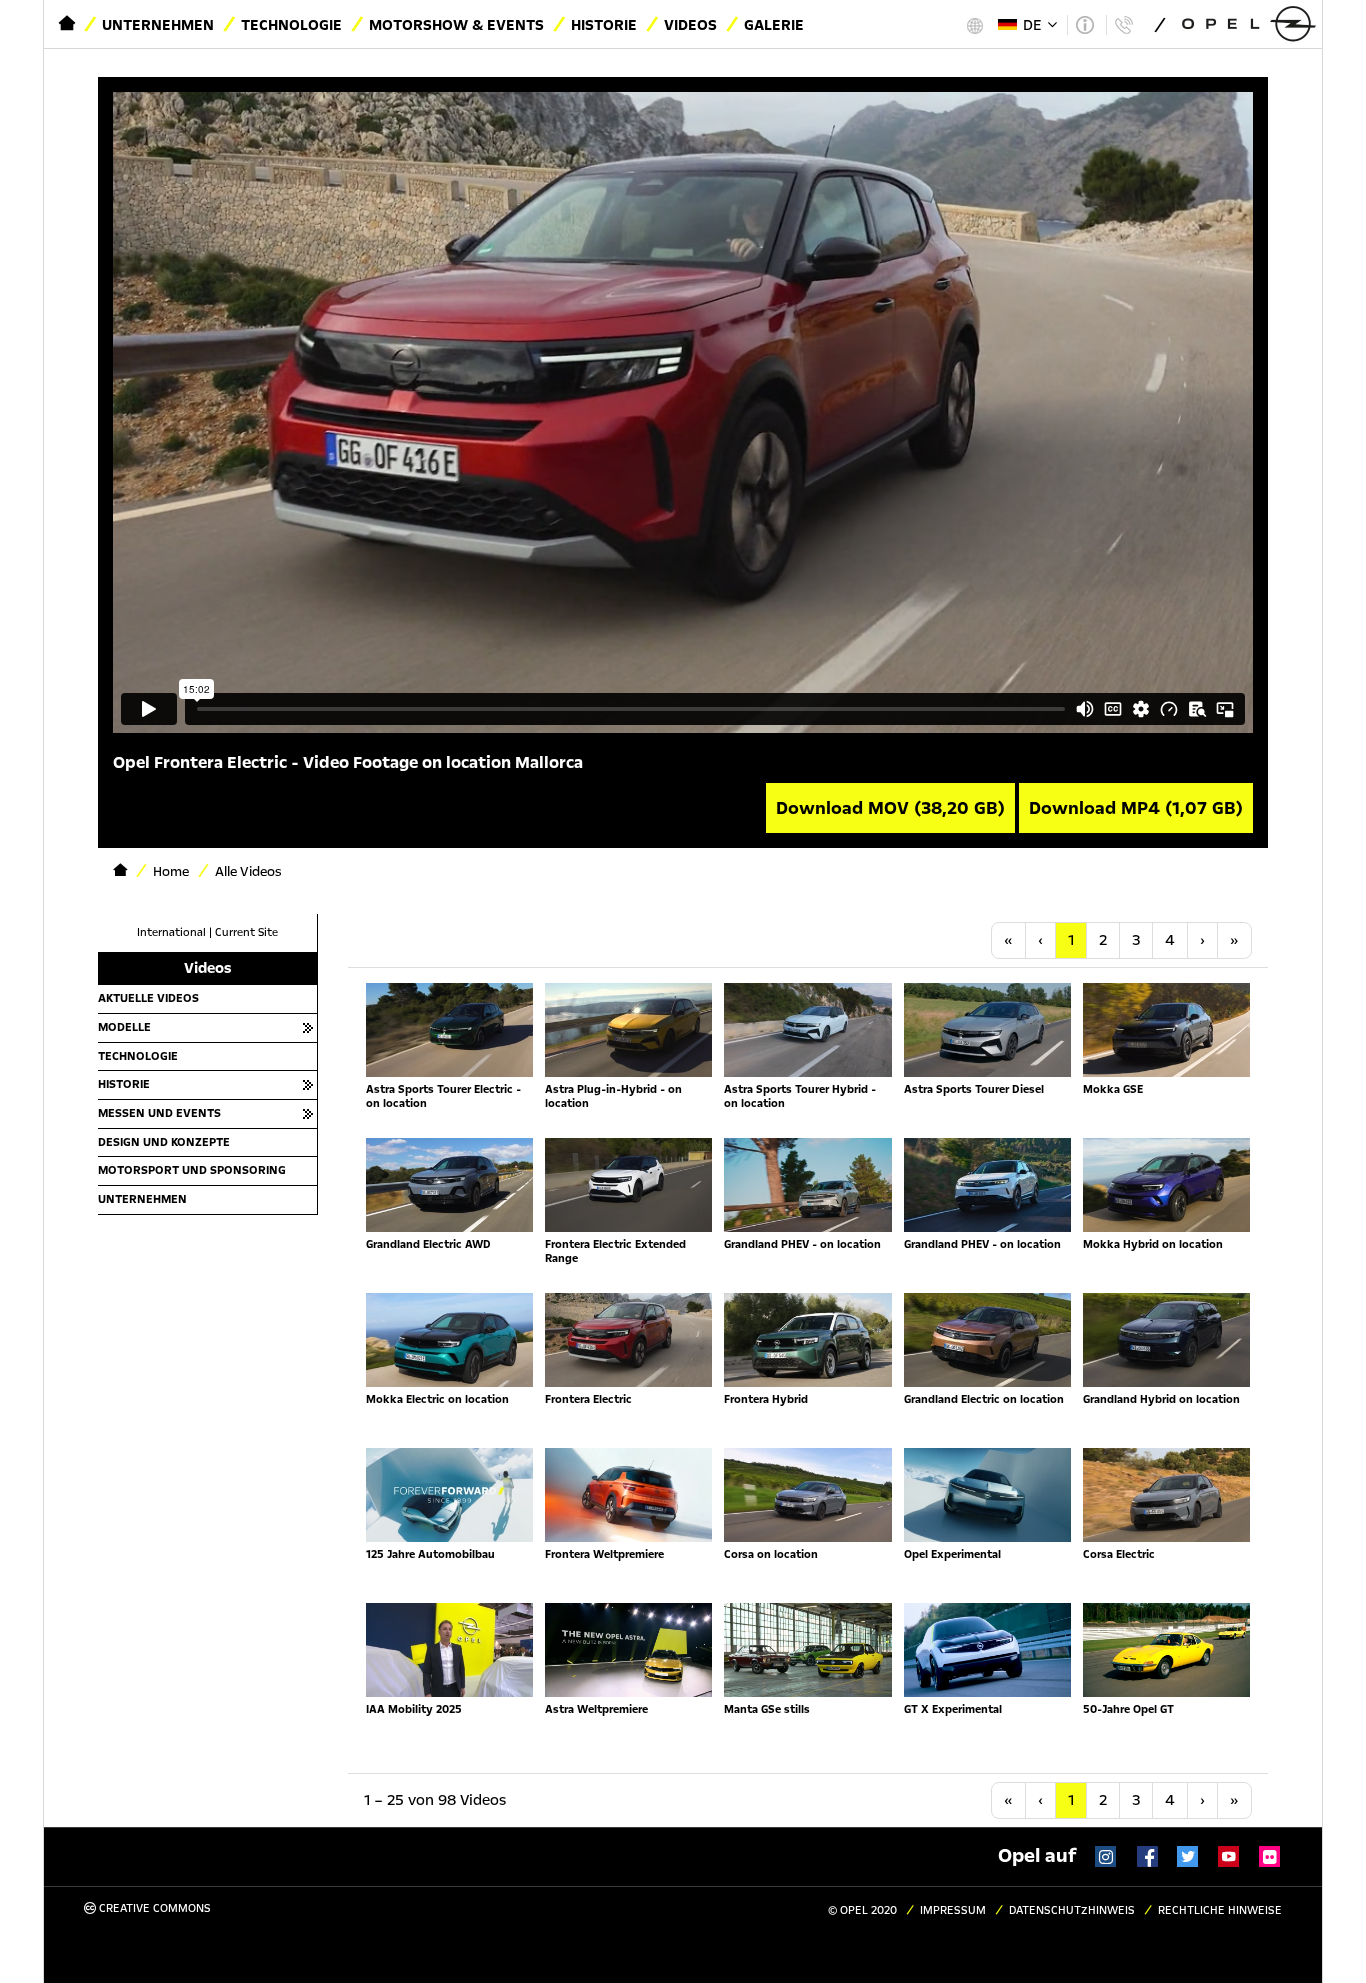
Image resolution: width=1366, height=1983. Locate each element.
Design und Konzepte (164, 1142)
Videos (690, 25)
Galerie (774, 25)
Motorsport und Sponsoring (192, 1170)
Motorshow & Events (456, 25)
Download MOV (890, 808)
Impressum (953, 1910)
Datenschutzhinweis (1072, 1910)
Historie (604, 25)
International (171, 932)
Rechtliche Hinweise (1220, 1910)
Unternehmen (158, 25)
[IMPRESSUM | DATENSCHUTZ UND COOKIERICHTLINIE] (1084, 25)
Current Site (246, 932)
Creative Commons (153, 1908)
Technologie (291, 25)
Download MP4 (1136, 808)
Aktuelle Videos (148, 998)
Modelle (124, 1027)
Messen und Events (159, 1113)
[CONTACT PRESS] (1123, 25)
